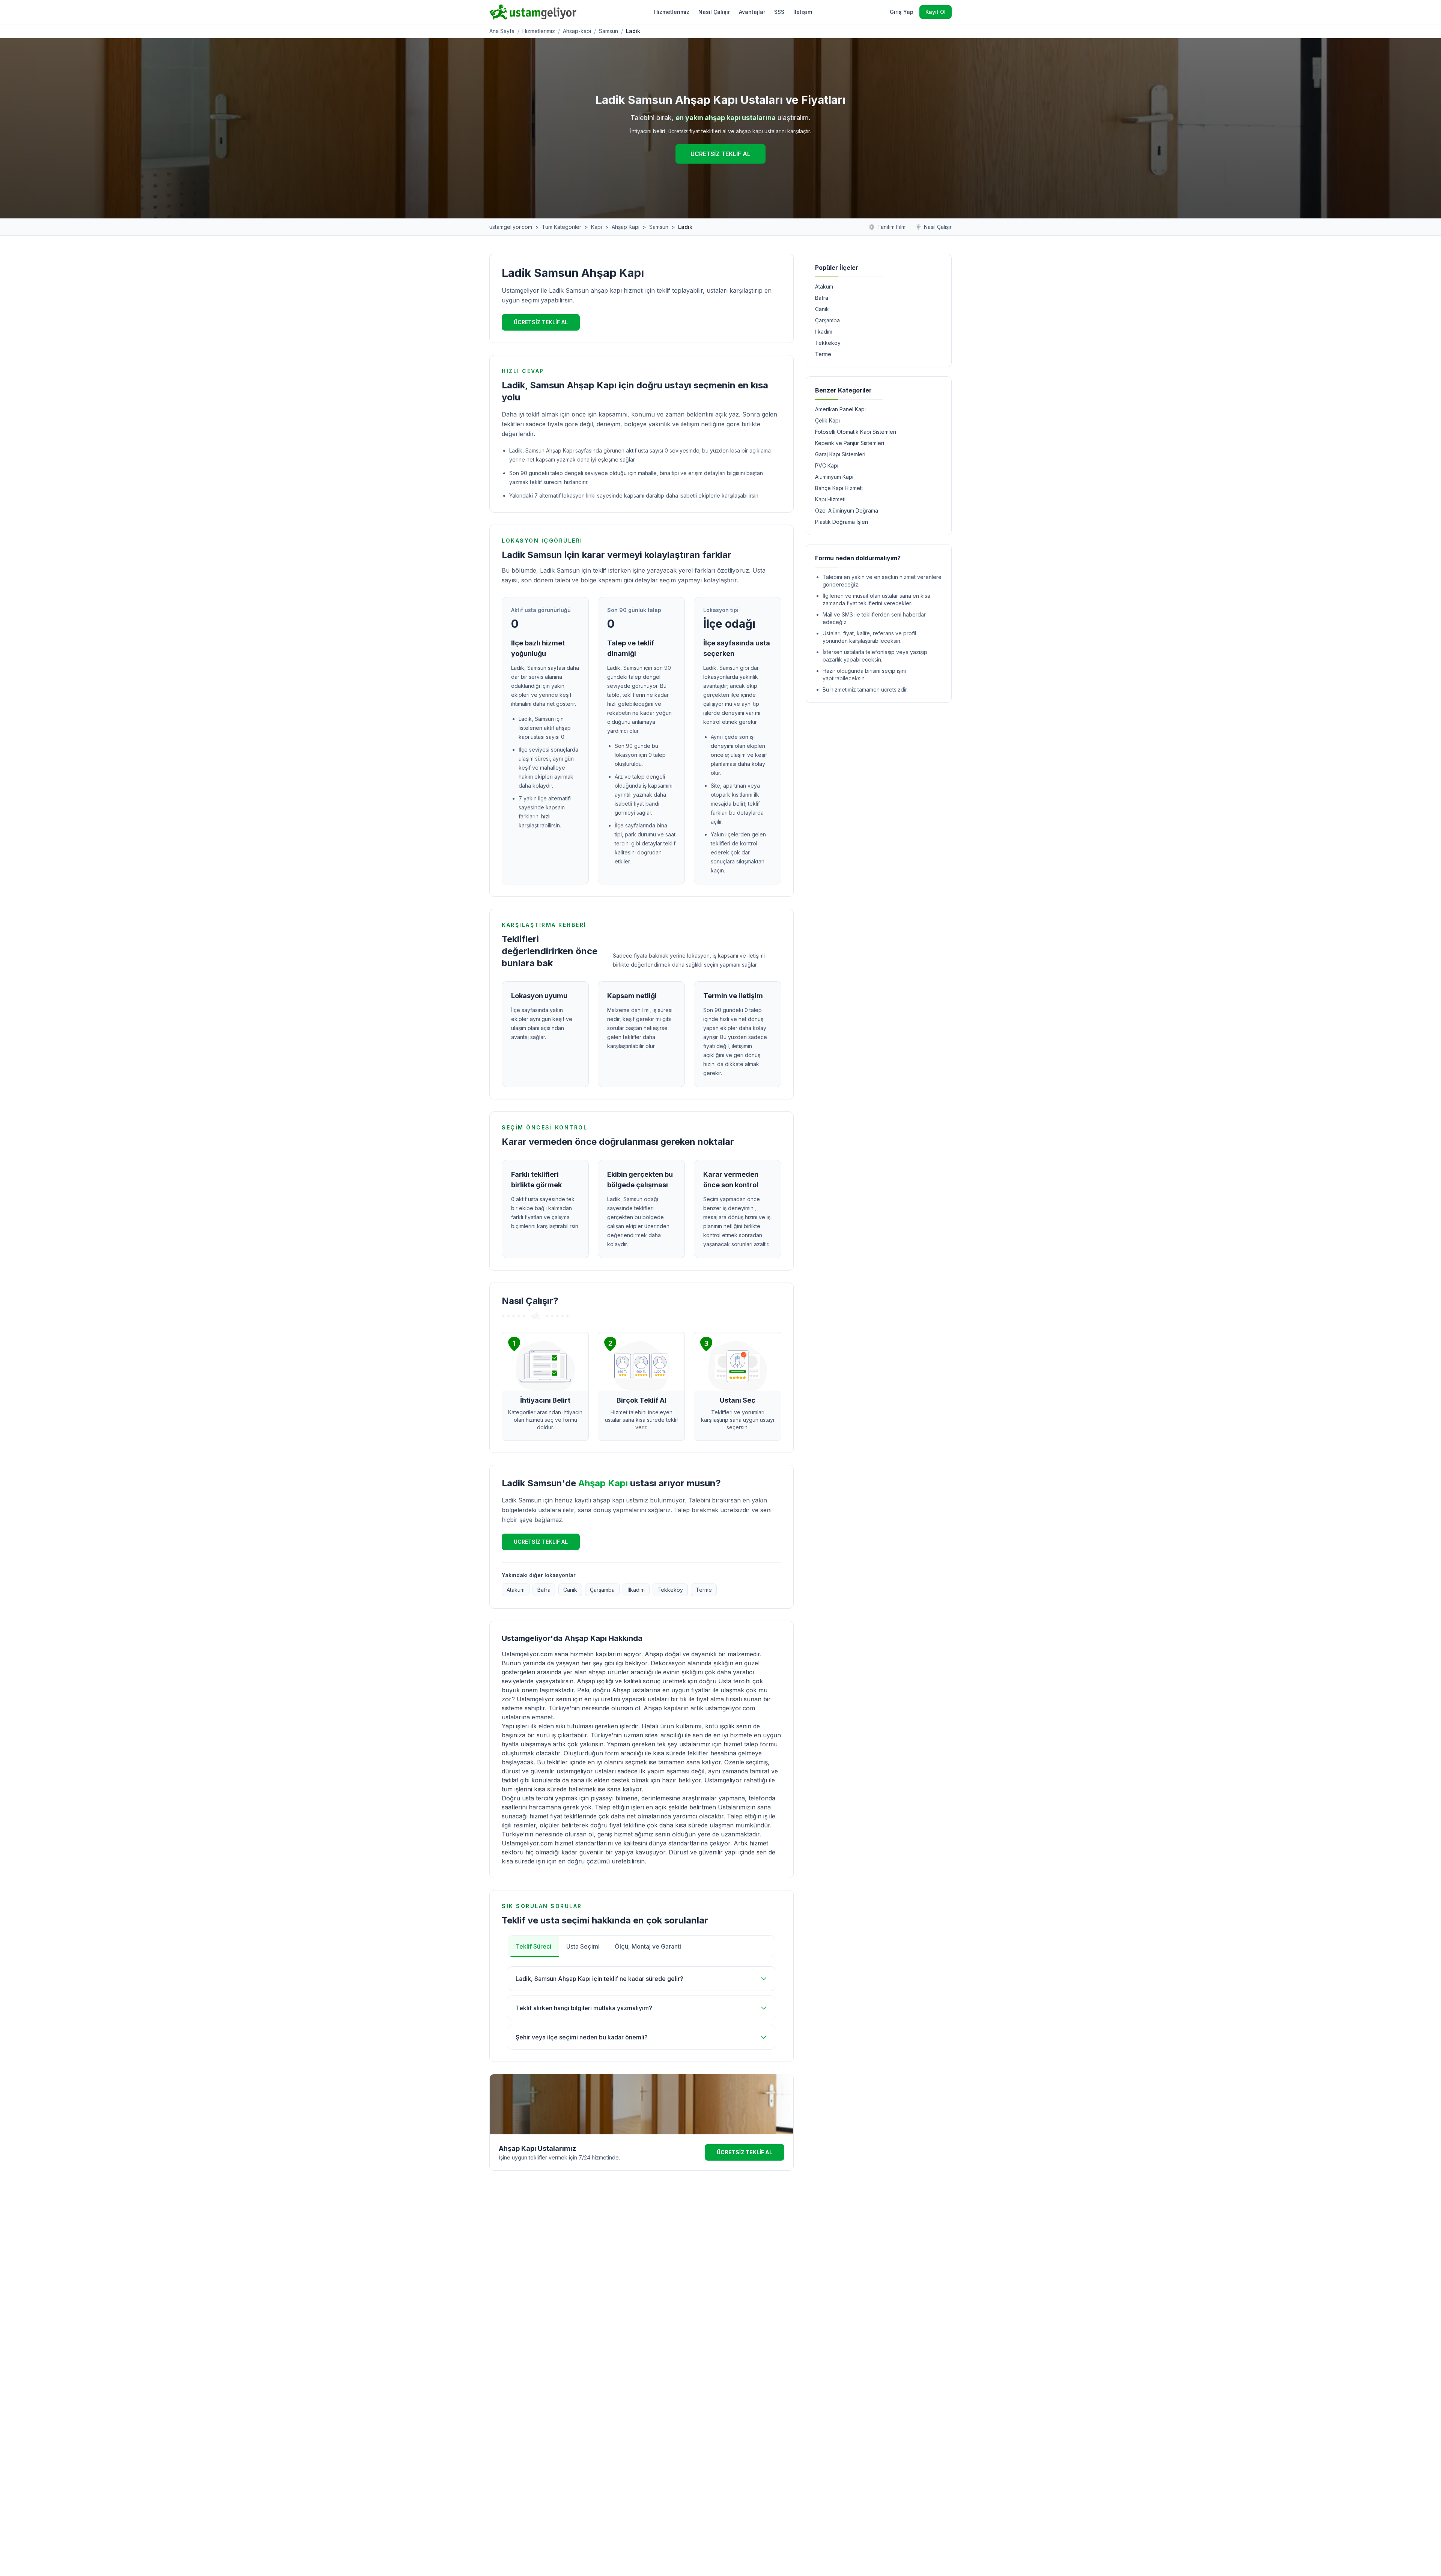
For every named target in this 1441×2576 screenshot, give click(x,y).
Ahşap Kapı (626, 227)
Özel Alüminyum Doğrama (847, 511)
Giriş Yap (902, 12)
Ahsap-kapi (577, 31)
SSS (779, 12)
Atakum (516, 1590)
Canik (570, 1590)
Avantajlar (752, 12)
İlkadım (636, 1590)
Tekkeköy (670, 1590)
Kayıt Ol (936, 12)
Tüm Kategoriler (562, 227)
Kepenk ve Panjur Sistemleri (850, 443)
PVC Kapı (827, 465)
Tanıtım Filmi (892, 227)
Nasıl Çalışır (714, 12)
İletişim (803, 12)
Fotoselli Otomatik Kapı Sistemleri (856, 432)
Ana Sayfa (502, 31)
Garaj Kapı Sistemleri (840, 454)
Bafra (544, 1590)
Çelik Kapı (827, 420)
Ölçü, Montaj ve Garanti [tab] (648, 1946)
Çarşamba (602, 1590)
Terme (704, 1590)
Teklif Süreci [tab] (533, 1946)
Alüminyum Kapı (834, 477)
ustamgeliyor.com (511, 227)
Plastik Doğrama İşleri (842, 522)
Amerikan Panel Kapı (840, 409)
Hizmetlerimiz (672, 12)
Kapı (596, 227)
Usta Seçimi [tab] (583, 1946)
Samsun (608, 31)
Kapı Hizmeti (830, 499)
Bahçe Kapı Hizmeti (839, 488)
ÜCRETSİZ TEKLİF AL (720, 154)
